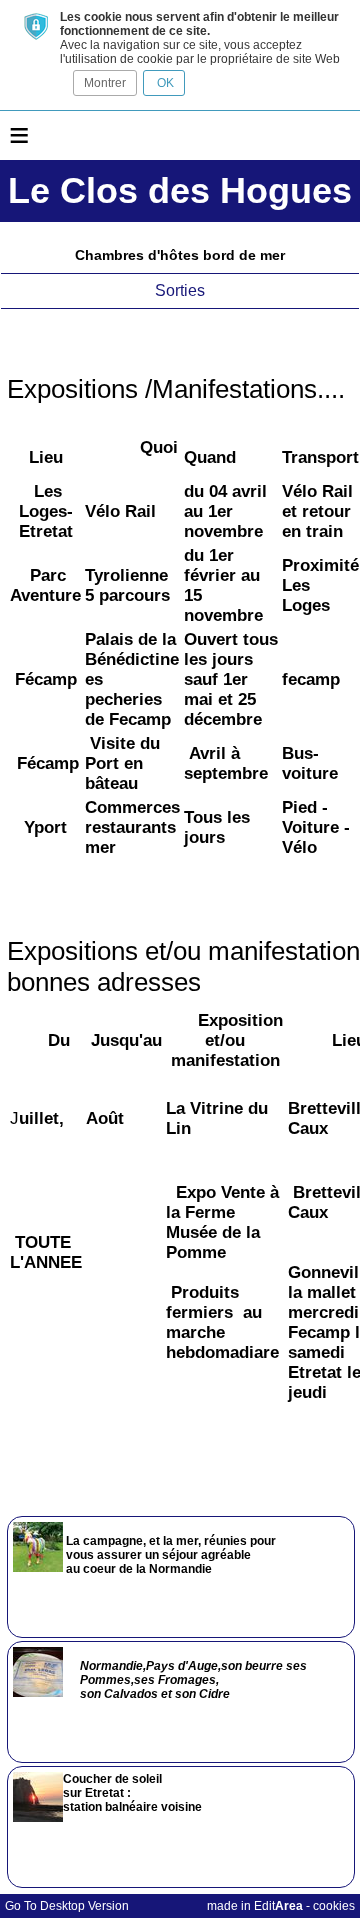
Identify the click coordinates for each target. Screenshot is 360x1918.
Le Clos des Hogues (180, 190)
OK (164, 83)
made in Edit (255, 1906)
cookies (334, 1906)
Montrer (105, 83)
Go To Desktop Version (67, 1906)
